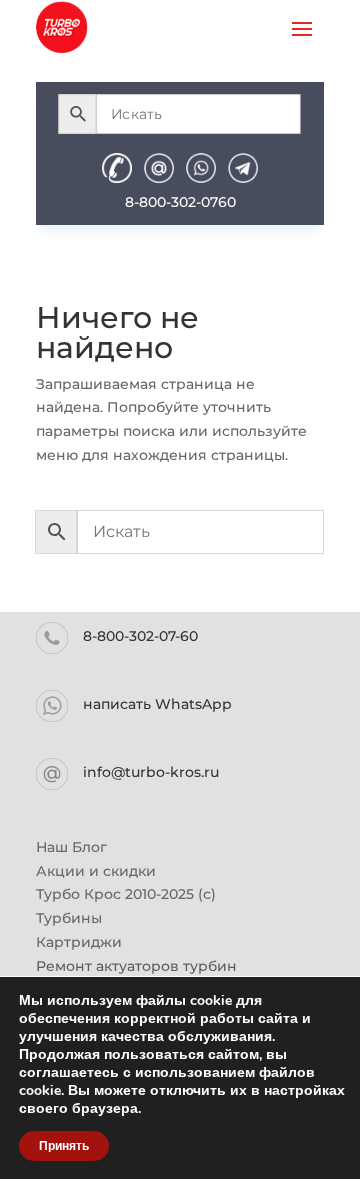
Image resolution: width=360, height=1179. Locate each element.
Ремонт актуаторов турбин (136, 966)
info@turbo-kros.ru (151, 772)
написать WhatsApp (157, 704)
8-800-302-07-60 (140, 636)
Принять (64, 1146)
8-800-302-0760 (180, 202)
